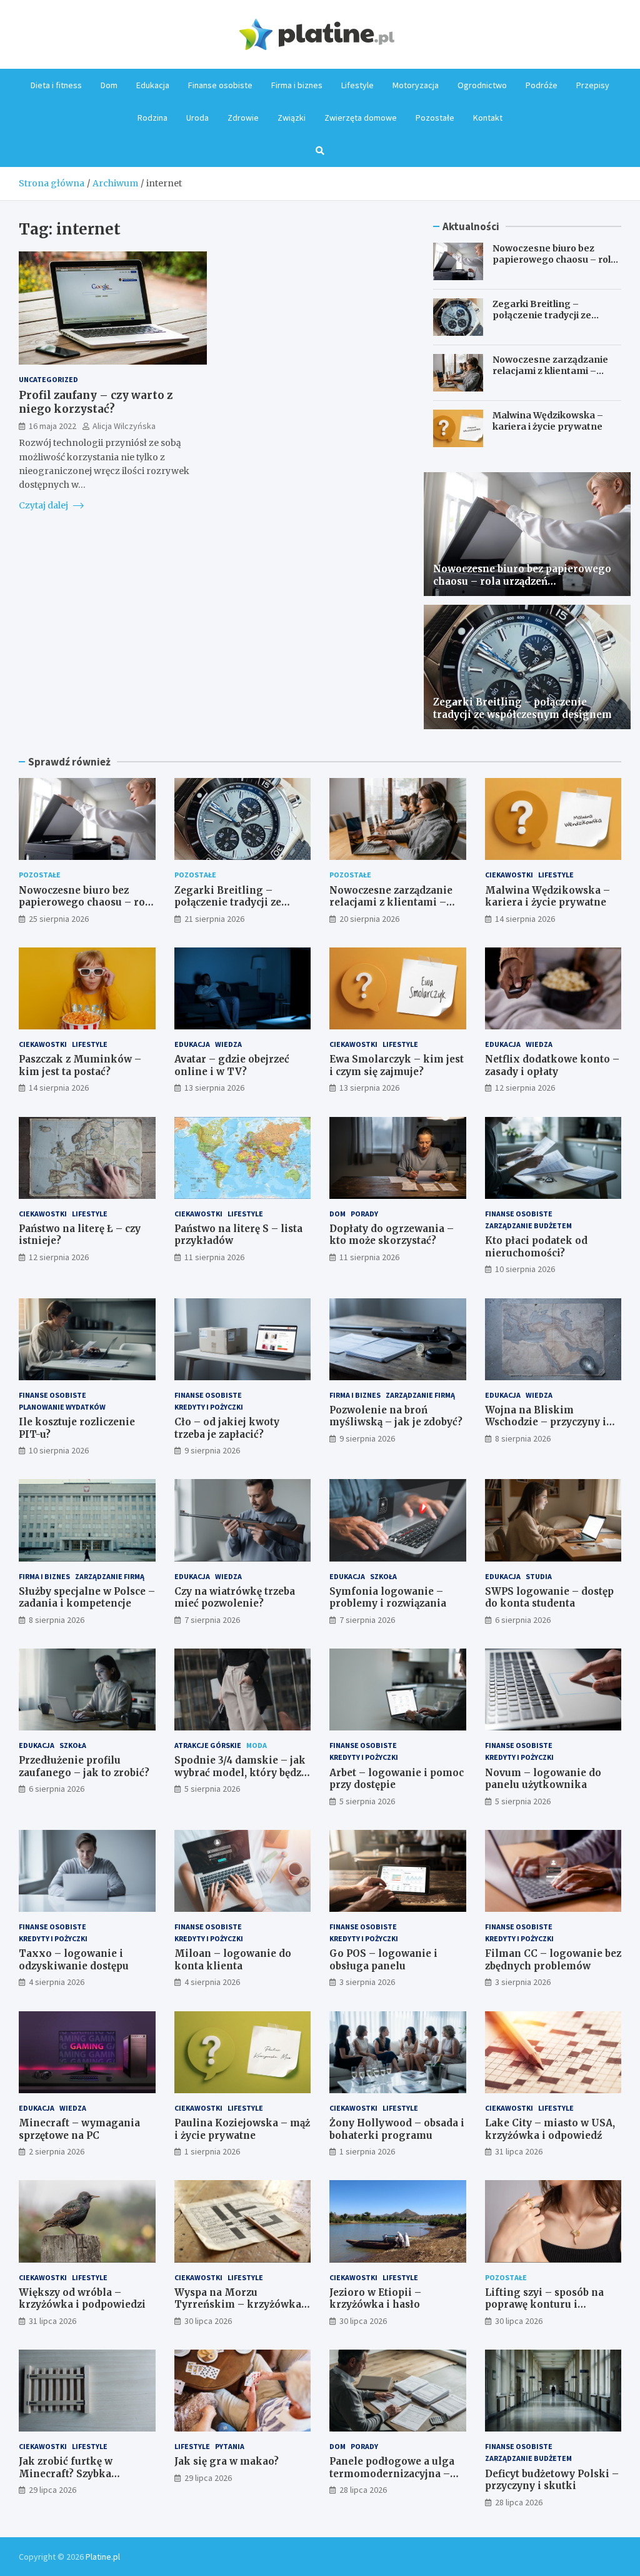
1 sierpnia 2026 (212, 2151)
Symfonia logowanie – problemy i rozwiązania (388, 1598)
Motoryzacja (416, 85)
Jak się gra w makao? (227, 2461)
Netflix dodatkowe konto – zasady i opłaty (552, 1065)
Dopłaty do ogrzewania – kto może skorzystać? (392, 1235)
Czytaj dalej (44, 505)
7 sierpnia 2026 (212, 1620)
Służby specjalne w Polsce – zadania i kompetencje (87, 1598)
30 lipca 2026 (208, 2321)
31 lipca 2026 (519, 2151)
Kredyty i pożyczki (209, 1407)
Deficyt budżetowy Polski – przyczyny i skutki (552, 2480)
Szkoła (383, 1576)
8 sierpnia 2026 (523, 1438)
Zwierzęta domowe (361, 118)
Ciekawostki (509, 875)
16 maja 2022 (52, 426)
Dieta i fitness (56, 85)
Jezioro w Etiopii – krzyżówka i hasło (375, 2299)
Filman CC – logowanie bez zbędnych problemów (553, 1960)
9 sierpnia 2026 (212, 1450)
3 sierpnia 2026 (367, 1982)
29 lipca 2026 (52, 2490)
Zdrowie (243, 118)
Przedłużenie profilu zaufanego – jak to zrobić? (84, 1766)
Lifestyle (357, 85)
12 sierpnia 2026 (525, 1088)
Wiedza (228, 1044)
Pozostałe (435, 118)
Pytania (230, 2446)
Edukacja (153, 85)
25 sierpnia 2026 (59, 919)
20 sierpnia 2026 (369, 919)
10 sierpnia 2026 (525, 1269)
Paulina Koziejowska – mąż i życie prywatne (242, 2129)
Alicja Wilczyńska (124, 426)
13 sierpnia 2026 (214, 1088)
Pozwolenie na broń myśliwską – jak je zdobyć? (396, 1416)
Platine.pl (103, 2557)
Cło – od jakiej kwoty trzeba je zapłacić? (227, 1428)
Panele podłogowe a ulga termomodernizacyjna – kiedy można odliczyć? (392, 2473)
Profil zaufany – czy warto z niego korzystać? (96, 402)
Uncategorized (48, 379)
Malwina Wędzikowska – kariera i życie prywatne (548, 421)
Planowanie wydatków (62, 1407)
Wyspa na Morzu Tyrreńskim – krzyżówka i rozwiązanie (241, 2305)
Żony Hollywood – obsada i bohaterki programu (397, 2129)
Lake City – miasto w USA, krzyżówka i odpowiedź (550, 2129)
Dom (109, 85)
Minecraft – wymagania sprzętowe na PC (79, 2129)
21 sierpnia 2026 (214, 919)
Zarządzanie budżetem (528, 1225)
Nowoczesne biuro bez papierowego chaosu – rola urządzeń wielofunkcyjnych (554, 260)
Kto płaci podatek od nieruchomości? (536, 1247)
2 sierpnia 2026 (57, 2151)
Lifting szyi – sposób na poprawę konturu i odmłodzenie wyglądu (544, 2305)
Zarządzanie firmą (420, 1395)
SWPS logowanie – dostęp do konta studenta (549, 1598)
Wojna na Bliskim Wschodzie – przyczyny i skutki (546, 1422)
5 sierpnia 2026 (212, 1789)
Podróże (542, 85)
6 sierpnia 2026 (523, 1620)
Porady (364, 1214)
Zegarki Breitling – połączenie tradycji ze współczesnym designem (551, 315)
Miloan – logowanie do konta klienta (233, 1960)
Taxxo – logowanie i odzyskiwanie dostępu (74, 1960)
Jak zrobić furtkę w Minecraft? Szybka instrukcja (66, 2473)
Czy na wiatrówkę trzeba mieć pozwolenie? (235, 1598)
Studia (539, 1576)
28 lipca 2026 (363, 2490)
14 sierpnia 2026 (525, 919)
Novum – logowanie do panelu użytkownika (543, 1779)
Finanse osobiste (220, 85)
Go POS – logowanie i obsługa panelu (383, 1960)
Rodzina (152, 118)
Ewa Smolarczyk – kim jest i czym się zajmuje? (397, 1065)
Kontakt (488, 118)
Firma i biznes (297, 85)
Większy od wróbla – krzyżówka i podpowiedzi (82, 2299)
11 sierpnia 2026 (214, 1257)
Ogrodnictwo (482, 85)
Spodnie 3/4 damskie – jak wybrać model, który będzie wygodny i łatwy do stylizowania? (242, 1779)
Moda (257, 1745)
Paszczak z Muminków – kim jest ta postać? (80, 1065)
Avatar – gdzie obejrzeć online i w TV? (232, 1065)
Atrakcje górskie (208, 1745)
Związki (292, 118)
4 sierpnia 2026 (57, 1982)
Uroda (197, 118)
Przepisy (593, 85)
